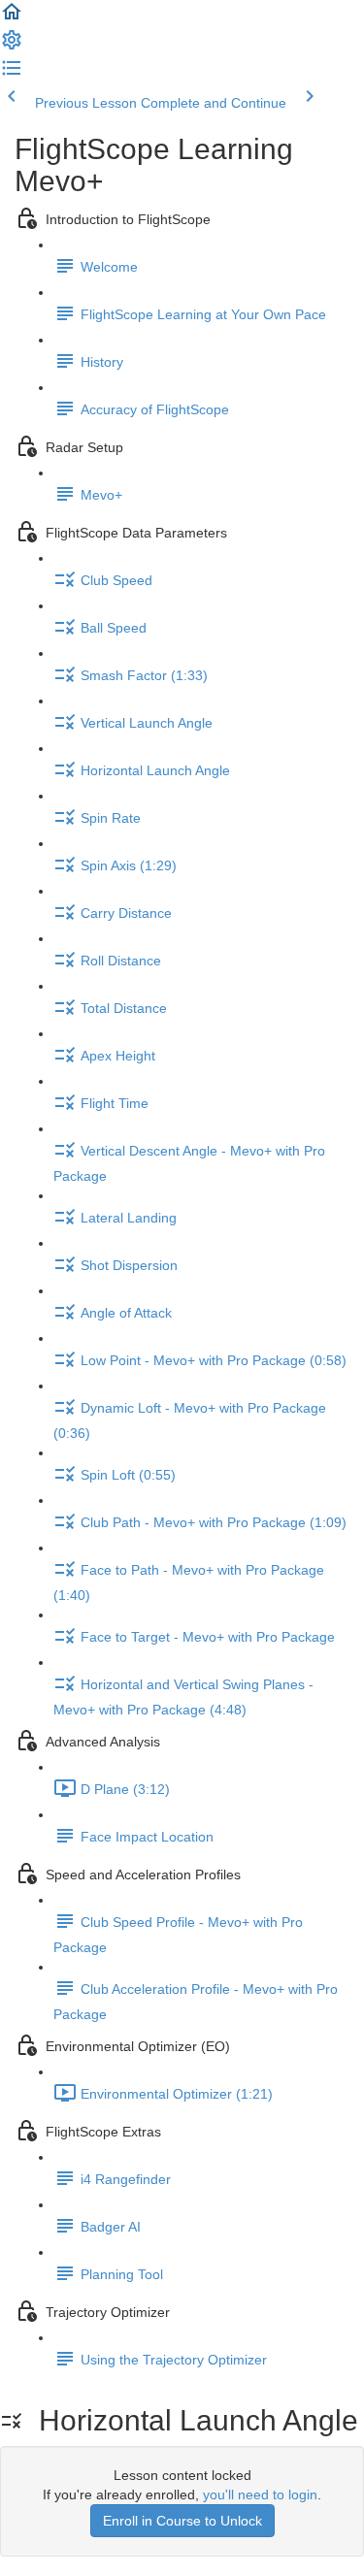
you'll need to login (260, 2494)
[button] (12, 18)
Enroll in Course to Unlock (182, 2521)
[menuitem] (12, 47)
